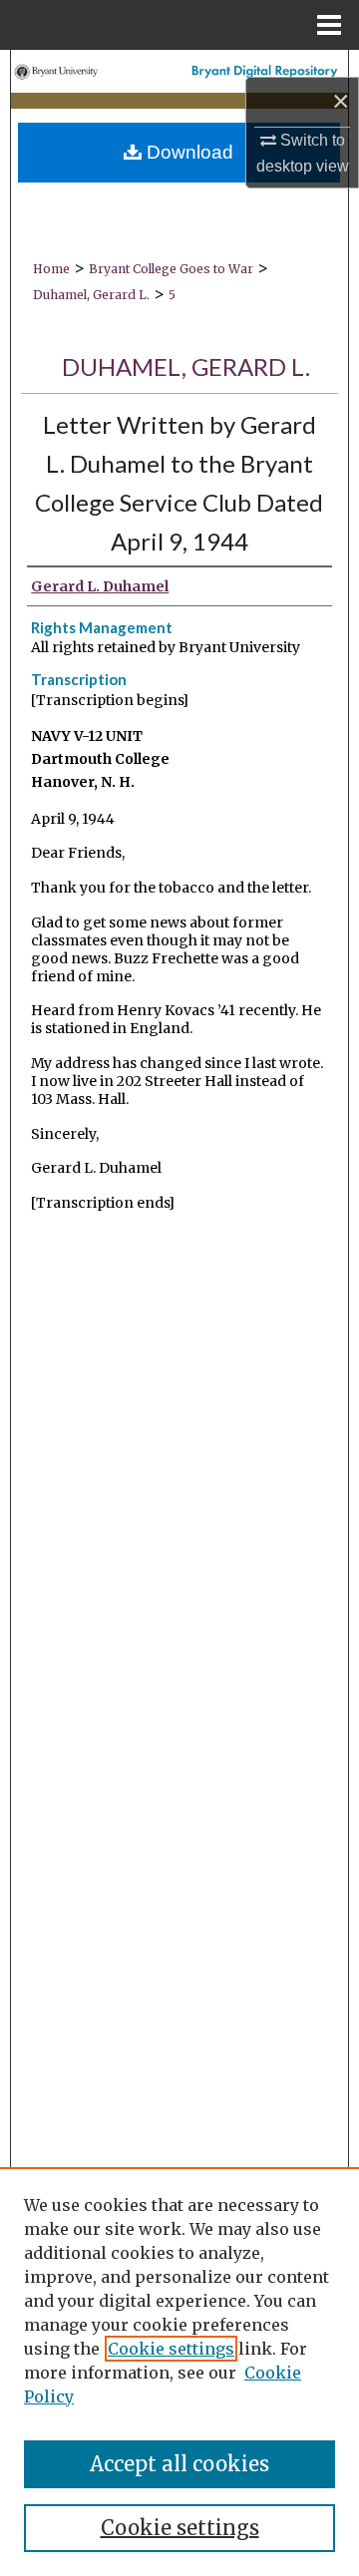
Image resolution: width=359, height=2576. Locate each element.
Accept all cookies (179, 2464)
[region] (179, 2372)
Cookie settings (171, 2349)
